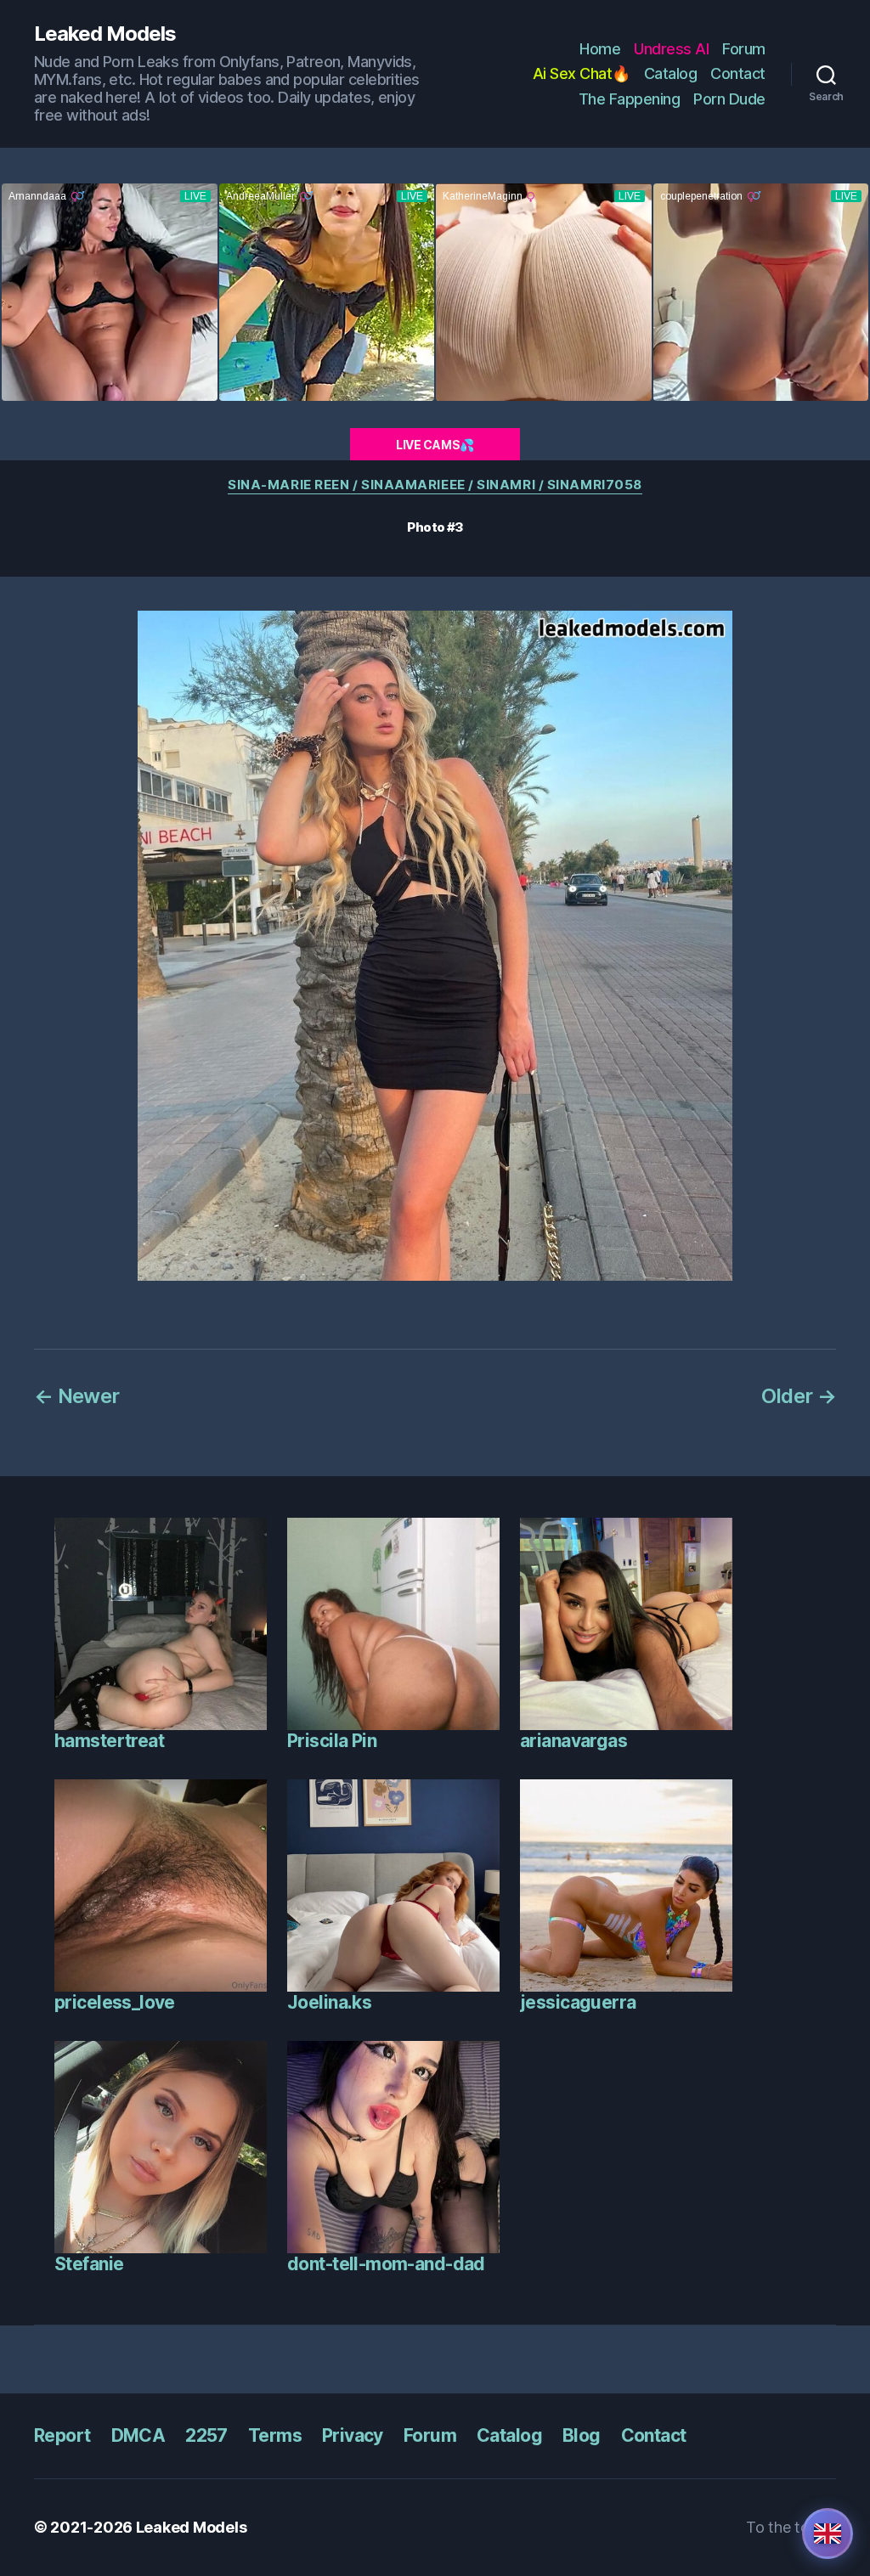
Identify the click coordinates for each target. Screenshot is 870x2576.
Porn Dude (729, 99)
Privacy (353, 2435)
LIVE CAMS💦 (435, 445)
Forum (744, 49)
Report (62, 2435)
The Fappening (630, 99)
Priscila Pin (332, 1741)
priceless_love (115, 2002)
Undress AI (671, 49)
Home (600, 49)
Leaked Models (105, 34)
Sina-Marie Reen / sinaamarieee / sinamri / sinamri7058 (435, 485)
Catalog (671, 73)
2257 (206, 2435)
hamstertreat (109, 1741)
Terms (275, 2435)
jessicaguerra (578, 2002)
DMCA (138, 2435)
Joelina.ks (329, 2002)
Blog (582, 2435)
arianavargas (573, 1741)
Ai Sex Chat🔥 (582, 73)
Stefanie (89, 2264)
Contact (738, 73)
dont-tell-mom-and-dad (386, 2264)
